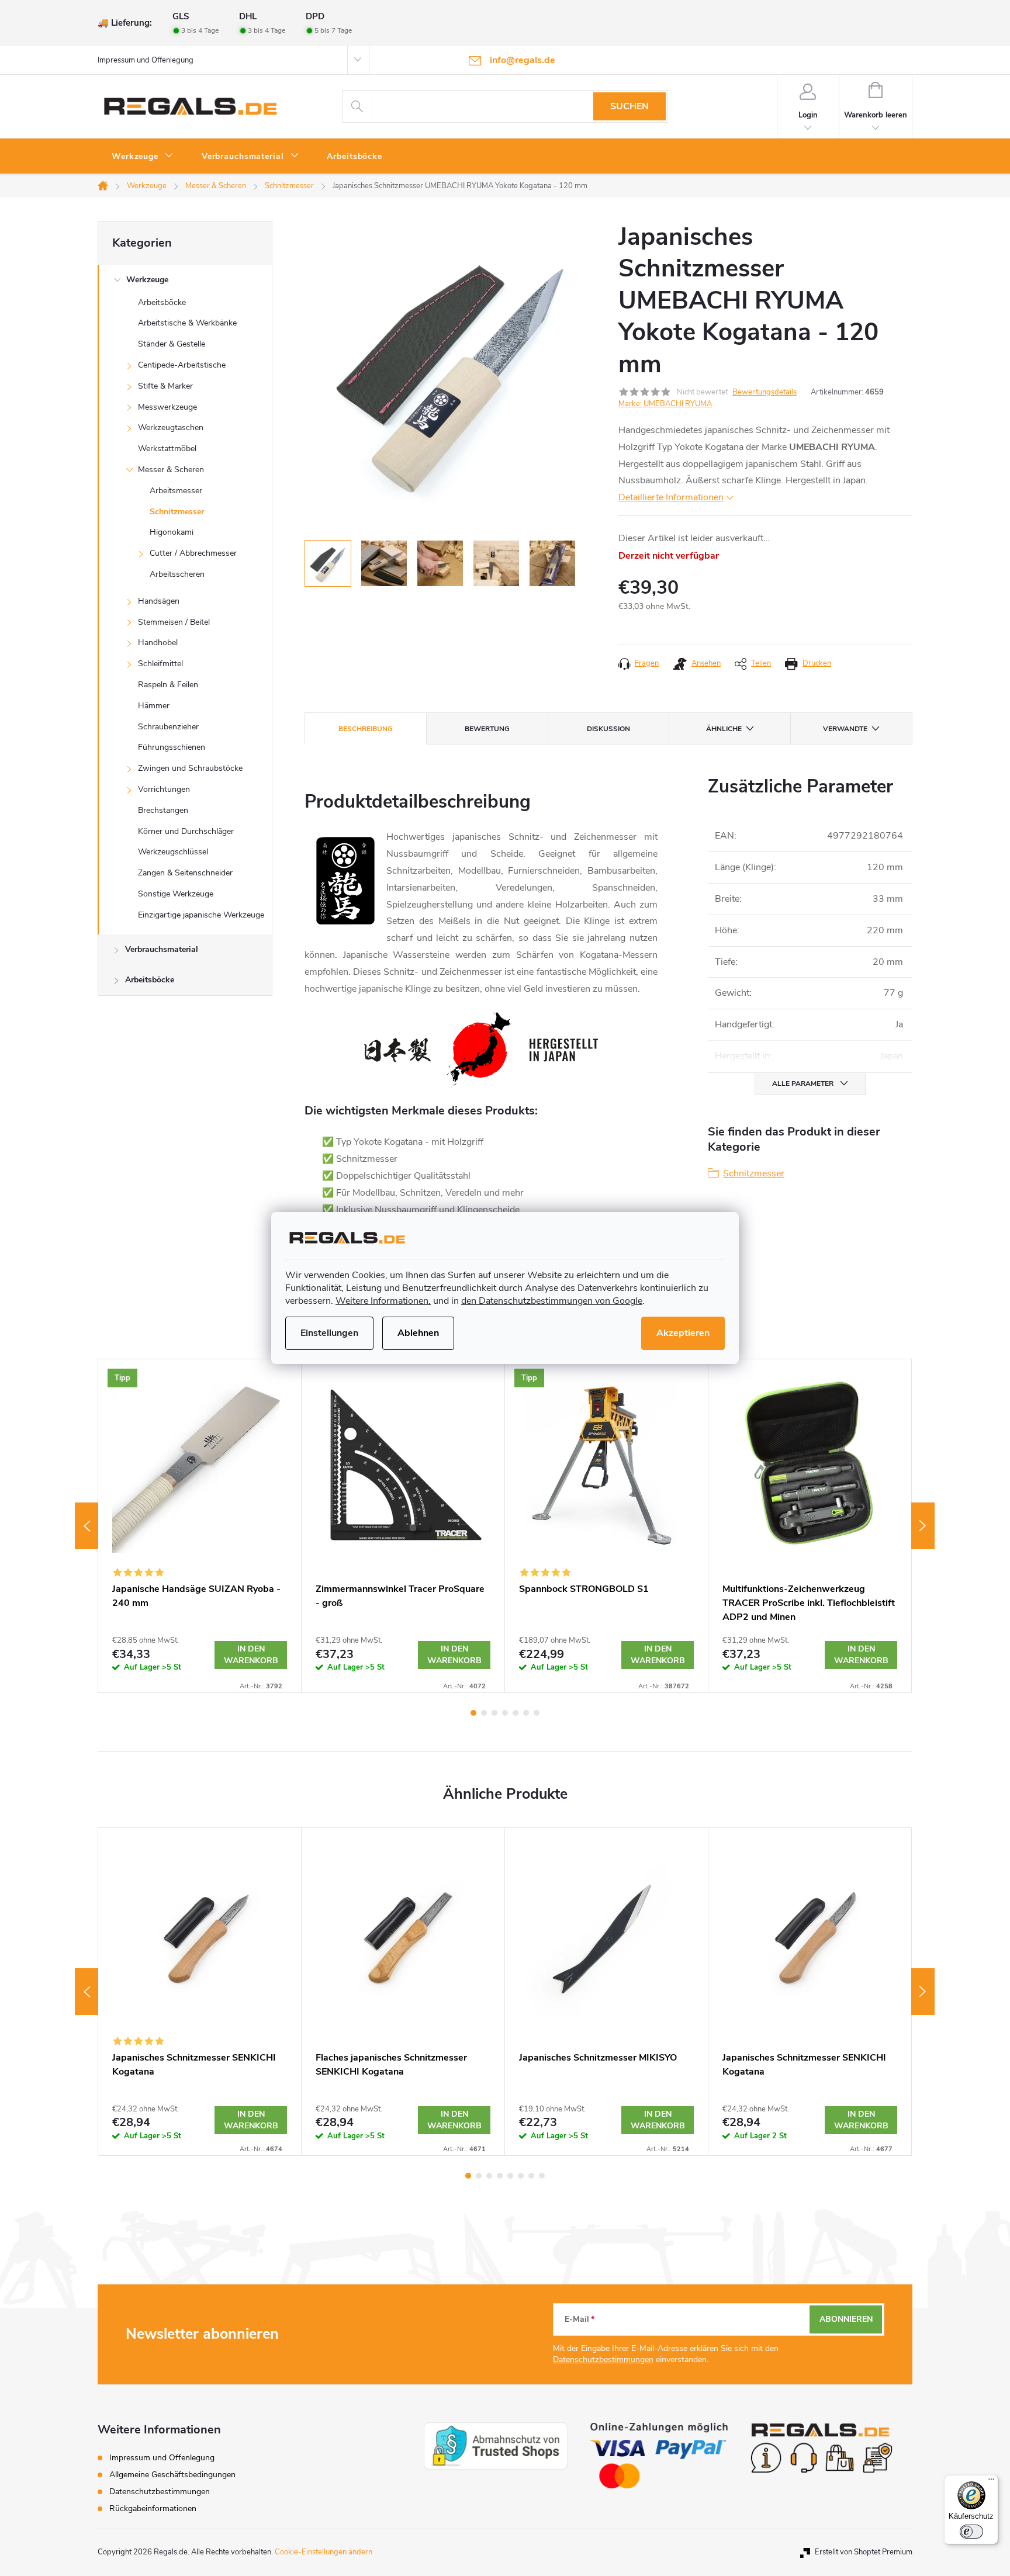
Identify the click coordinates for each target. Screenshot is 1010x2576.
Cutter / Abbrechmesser (193, 553)
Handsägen (159, 601)
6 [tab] (526, 1713)
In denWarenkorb (251, 1655)
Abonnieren (846, 2319)
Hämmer (154, 706)
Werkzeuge (147, 280)
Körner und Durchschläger (186, 831)
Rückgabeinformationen (153, 2509)
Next (923, 1526)
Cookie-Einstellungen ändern (324, 2552)
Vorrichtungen (164, 789)
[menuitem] (143, 157)
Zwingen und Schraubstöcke (190, 768)
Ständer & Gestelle (172, 344)
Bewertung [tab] (487, 729)
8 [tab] (542, 2176)
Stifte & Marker (165, 386)
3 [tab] (494, 1713)
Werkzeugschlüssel (173, 852)
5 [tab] (516, 1713)
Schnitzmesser (177, 512)
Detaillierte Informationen (671, 497)
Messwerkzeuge (167, 407)
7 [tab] (537, 1713)
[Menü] (991, 2482)
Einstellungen (329, 1333)
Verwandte (845, 729)
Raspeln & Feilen (168, 685)
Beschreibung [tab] (366, 729)
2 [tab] (484, 1713)
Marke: (665, 404)
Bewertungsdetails (765, 392)
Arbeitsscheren (177, 574)
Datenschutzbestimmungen (603, 2359)
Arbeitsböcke (162, 302)
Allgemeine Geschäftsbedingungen (172, 2475)
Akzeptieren (683, 1333)
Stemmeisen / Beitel (174, 622)
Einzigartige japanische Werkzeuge (201, 915)
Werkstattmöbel (167, 449)
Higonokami (172, 532)
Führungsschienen (172, 747)
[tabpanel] (200, 1526)
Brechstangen (163, 810)
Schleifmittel (160, 664)
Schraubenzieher (168, 727)
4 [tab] (505, 1713)
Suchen (629, 106)
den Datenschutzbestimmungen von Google (552, 1301)
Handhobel (158, 643)
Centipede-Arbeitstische (182, 365)
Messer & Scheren (171, 470)
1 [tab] (473, 1713)
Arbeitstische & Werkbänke (187, 323)
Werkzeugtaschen (171, 427)
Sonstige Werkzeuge (176, 894)
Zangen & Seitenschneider (185, 873)
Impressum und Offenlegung (146, 60)
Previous (87, 1526)
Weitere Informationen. (383, 1301)
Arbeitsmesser (176, 491)
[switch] (971, 2532)
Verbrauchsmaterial (162, 949)
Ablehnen (418, 1333)
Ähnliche (724, 729)
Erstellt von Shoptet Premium (864, 2552)
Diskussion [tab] (608, 729)
